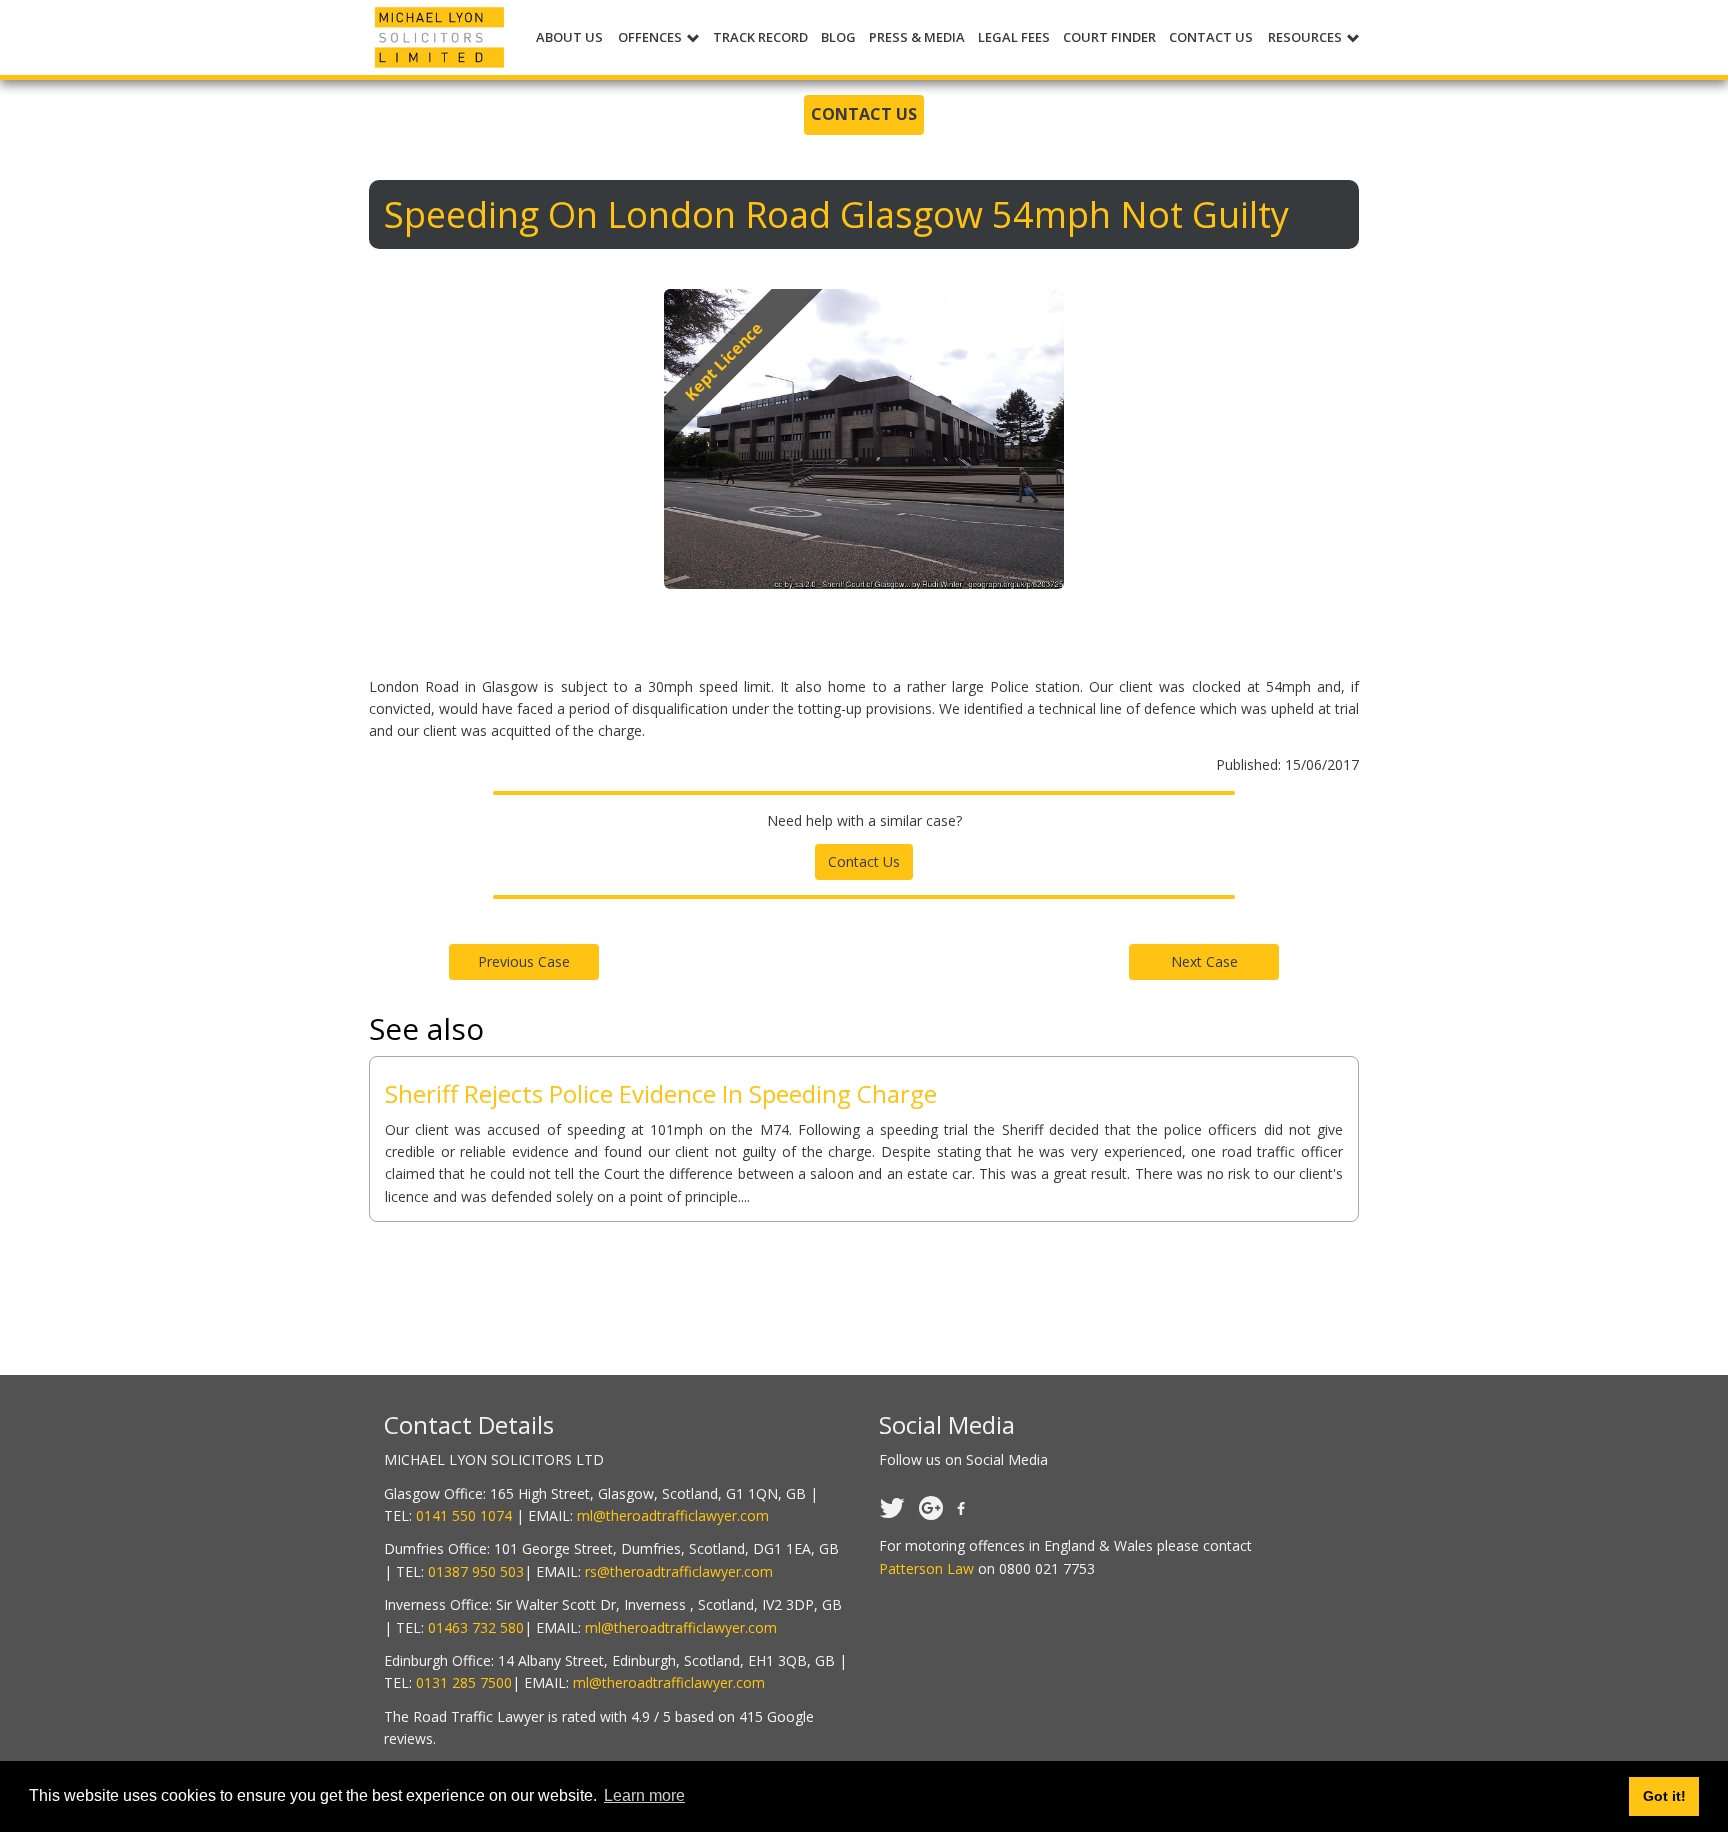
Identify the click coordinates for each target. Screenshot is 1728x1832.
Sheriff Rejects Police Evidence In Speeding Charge (661, 1093)
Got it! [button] (1664, 1796)
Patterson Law (926, 1568)
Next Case (1204, 961)
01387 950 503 (476, 1571)
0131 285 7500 (464, 1682)
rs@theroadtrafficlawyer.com (679, 1571)
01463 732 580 (476, 1627)
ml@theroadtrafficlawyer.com (673, 1515)
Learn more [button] (644, 1795)
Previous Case (524, 961)
